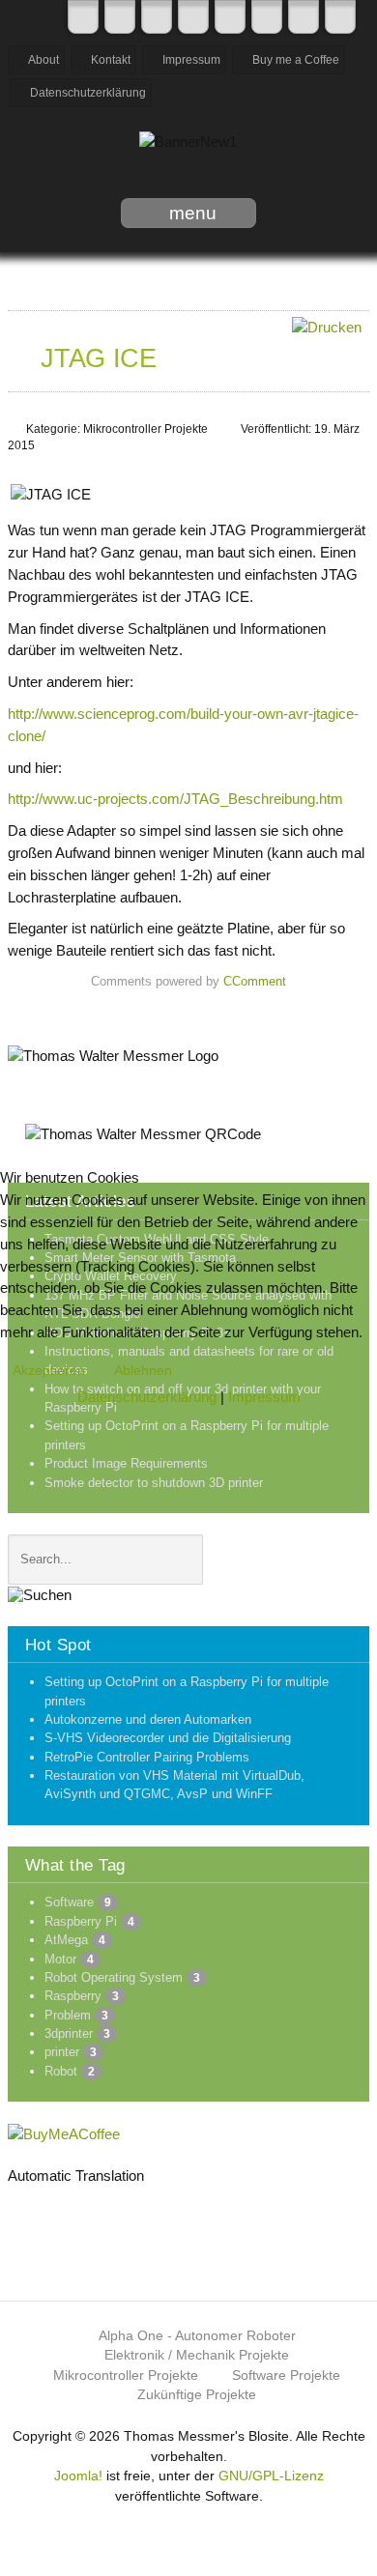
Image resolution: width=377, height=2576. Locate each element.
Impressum (264, 1397)
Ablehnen (143, 1370)
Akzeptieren (49, 1370)
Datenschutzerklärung (147, 1397)
